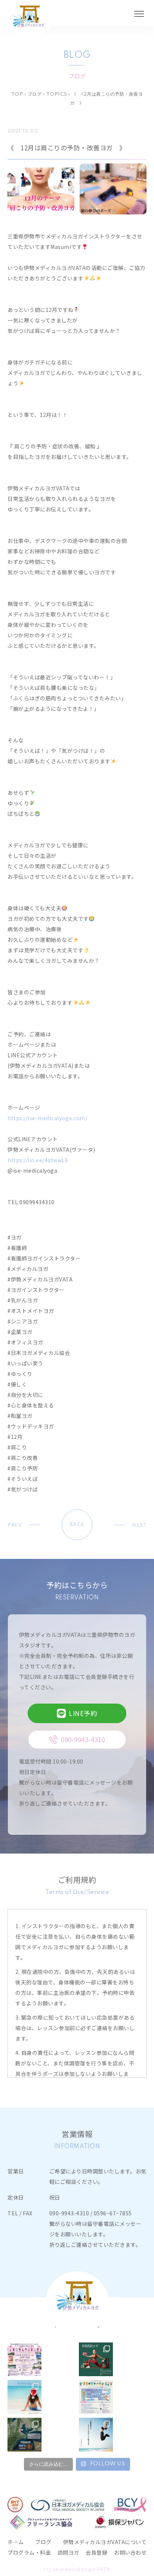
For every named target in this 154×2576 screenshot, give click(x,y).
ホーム (16, 2542)
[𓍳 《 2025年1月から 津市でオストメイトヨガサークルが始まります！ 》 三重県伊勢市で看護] (96, 2397)
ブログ (43, 2542)
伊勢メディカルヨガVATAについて (105, 2542)
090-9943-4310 (69, 2213)
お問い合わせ (130, 2552)
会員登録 (96, 2552)
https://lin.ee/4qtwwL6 (38, 1160)
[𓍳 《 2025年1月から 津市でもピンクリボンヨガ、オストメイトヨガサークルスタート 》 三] (96, 2435)
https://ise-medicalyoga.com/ (47, 1118)
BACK (77, 1525)
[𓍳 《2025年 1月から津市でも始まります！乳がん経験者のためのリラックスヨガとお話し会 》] (24, 2435)
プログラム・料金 (29, 2552)
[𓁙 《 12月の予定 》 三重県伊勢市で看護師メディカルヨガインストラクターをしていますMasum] (24, 2397)
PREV (15, 1525)
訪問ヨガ (68, 2552)
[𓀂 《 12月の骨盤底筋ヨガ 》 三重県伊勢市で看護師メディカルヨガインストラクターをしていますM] (96, 2359)
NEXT (139, 1525)
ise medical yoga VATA (81, 2569)
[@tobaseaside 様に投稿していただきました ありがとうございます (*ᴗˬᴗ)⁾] (24, 2359)
